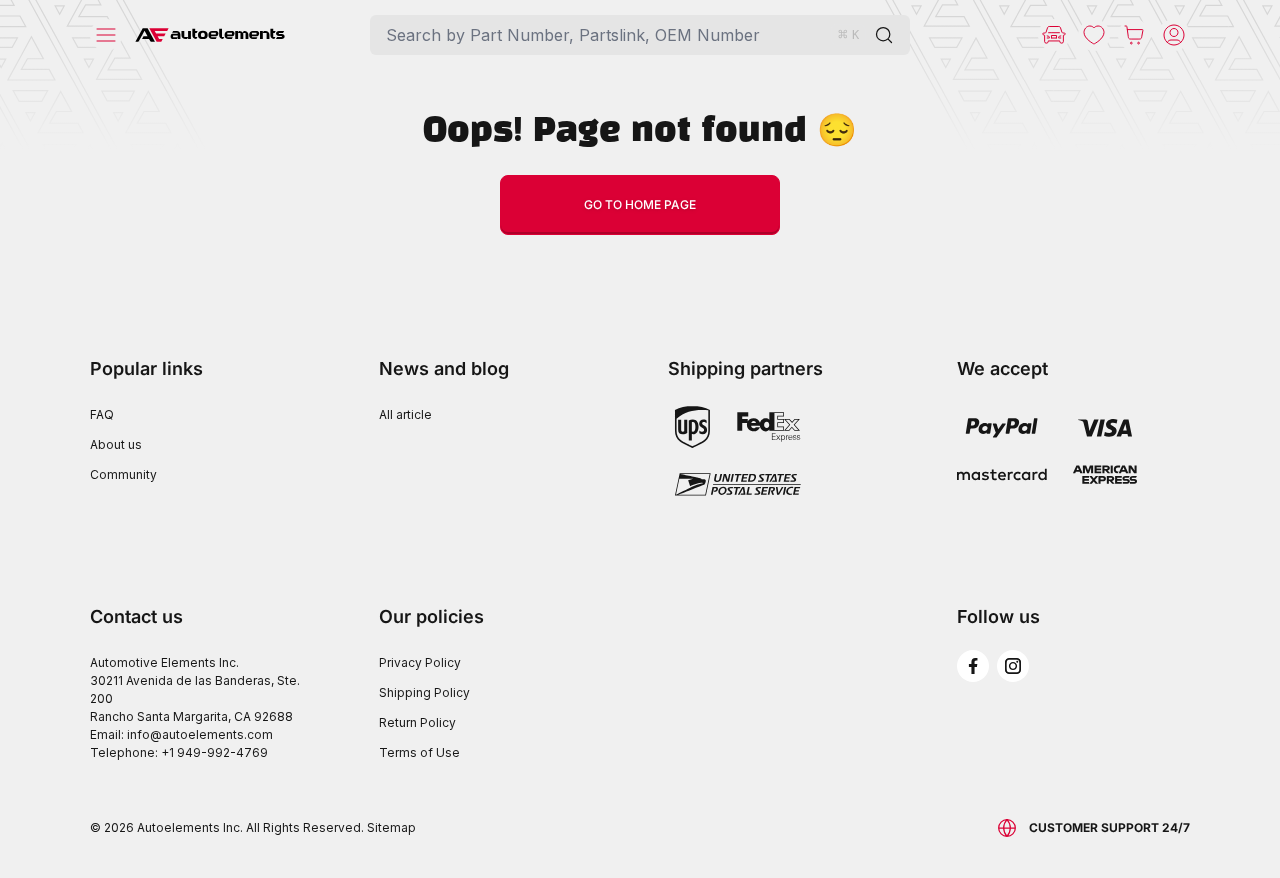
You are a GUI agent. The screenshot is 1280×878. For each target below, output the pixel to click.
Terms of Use (419, 752)
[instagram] (1013, 666)
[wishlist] (1094, 35)
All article (405, 414)
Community (123, 474)
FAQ (102, 414)
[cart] (1134, 35)
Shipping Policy (424, 692)
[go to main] (210, 35)
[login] (1174, 35)
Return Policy (417, 722)
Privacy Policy (420, 662)
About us (116, 444)
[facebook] (973, 666)
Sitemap (391, 827)
